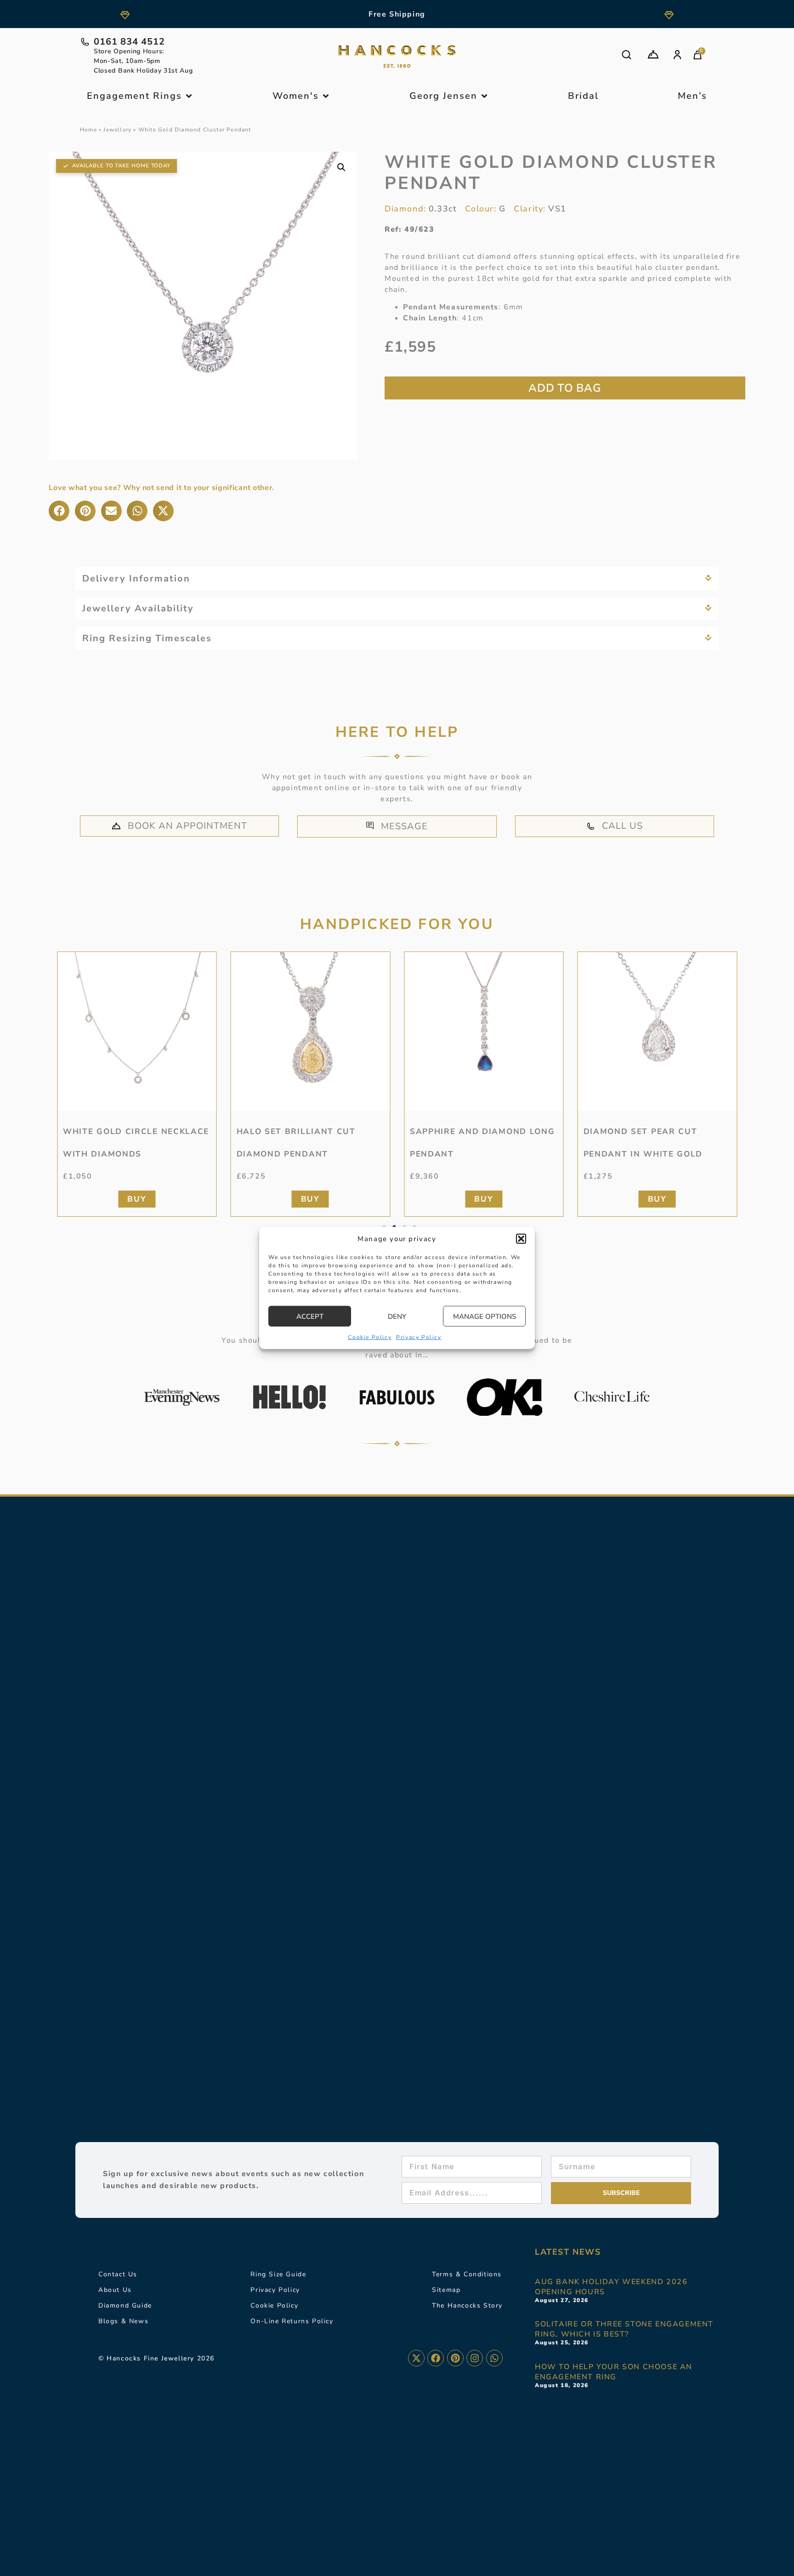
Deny (397, 1316)
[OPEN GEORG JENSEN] (484, 96)
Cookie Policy (370, 1337)
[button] (521, 1239)
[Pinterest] (455, 2358)
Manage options (485, 1316)
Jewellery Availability (138, 608)
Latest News (568, 2252)
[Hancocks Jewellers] (397, 57)
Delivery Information (136, 578)
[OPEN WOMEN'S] (326, 96)
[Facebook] (436, 2358)
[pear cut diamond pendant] (658, 1032)
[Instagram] (475, 2358)
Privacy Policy (419, 1337)
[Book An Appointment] (653, 54)
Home (88, 130)
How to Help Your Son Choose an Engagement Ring (614, 2372)
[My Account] (677, 55)
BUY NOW (565, 388)
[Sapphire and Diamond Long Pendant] (484, 1032)
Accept (310, 1316)
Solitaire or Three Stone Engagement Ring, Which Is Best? (624, 2329)
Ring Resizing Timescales (147, 638)
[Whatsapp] (494, 2358)
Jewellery (117, 130)
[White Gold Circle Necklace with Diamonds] (137, 1032)
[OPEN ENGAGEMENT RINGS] (189, 96)
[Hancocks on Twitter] (416, 2358)
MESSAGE (404, 826)
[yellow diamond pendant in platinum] (311, 1032)
